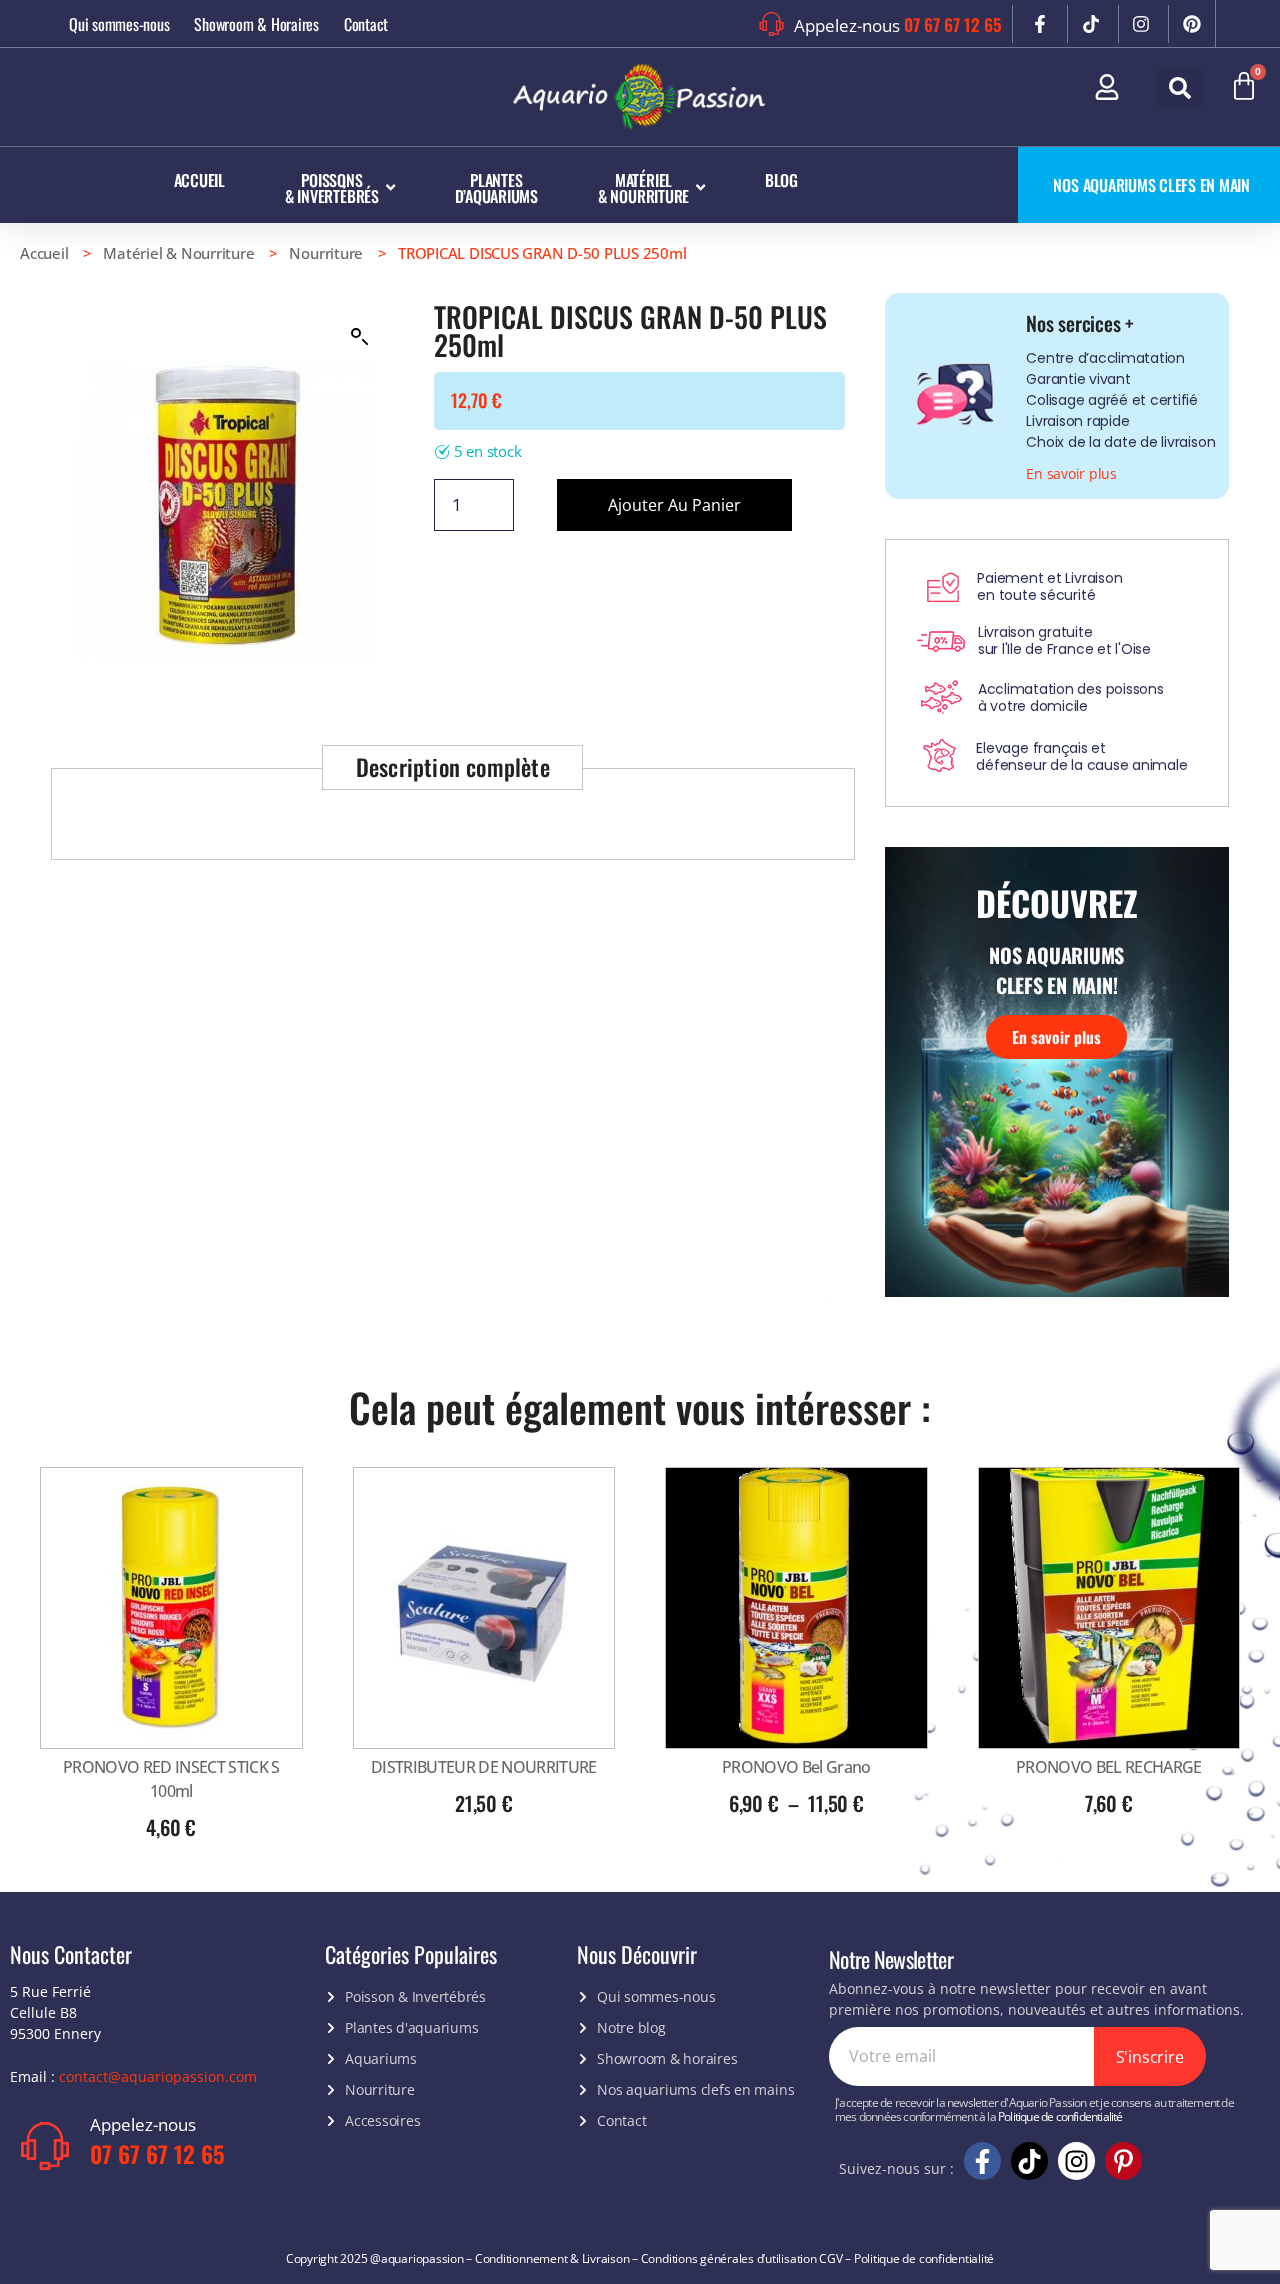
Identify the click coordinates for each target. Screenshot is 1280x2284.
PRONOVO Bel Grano (796, 1767)
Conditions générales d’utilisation (729, 2258)
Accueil (44, 253)
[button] (1180, 88)
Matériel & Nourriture (178, 253)
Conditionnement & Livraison (552, 2258)
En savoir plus (1056, 1037)
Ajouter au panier (674, 505)
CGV (830, 2258)
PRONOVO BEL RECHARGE (1109, 1767)
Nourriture (326, 253)
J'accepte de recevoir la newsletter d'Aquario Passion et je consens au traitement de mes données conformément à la (1034, 2110)
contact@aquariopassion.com (158, 2076)
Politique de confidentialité (1060, 2116)
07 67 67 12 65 (953, 24)
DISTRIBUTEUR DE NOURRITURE (484, 1767)
